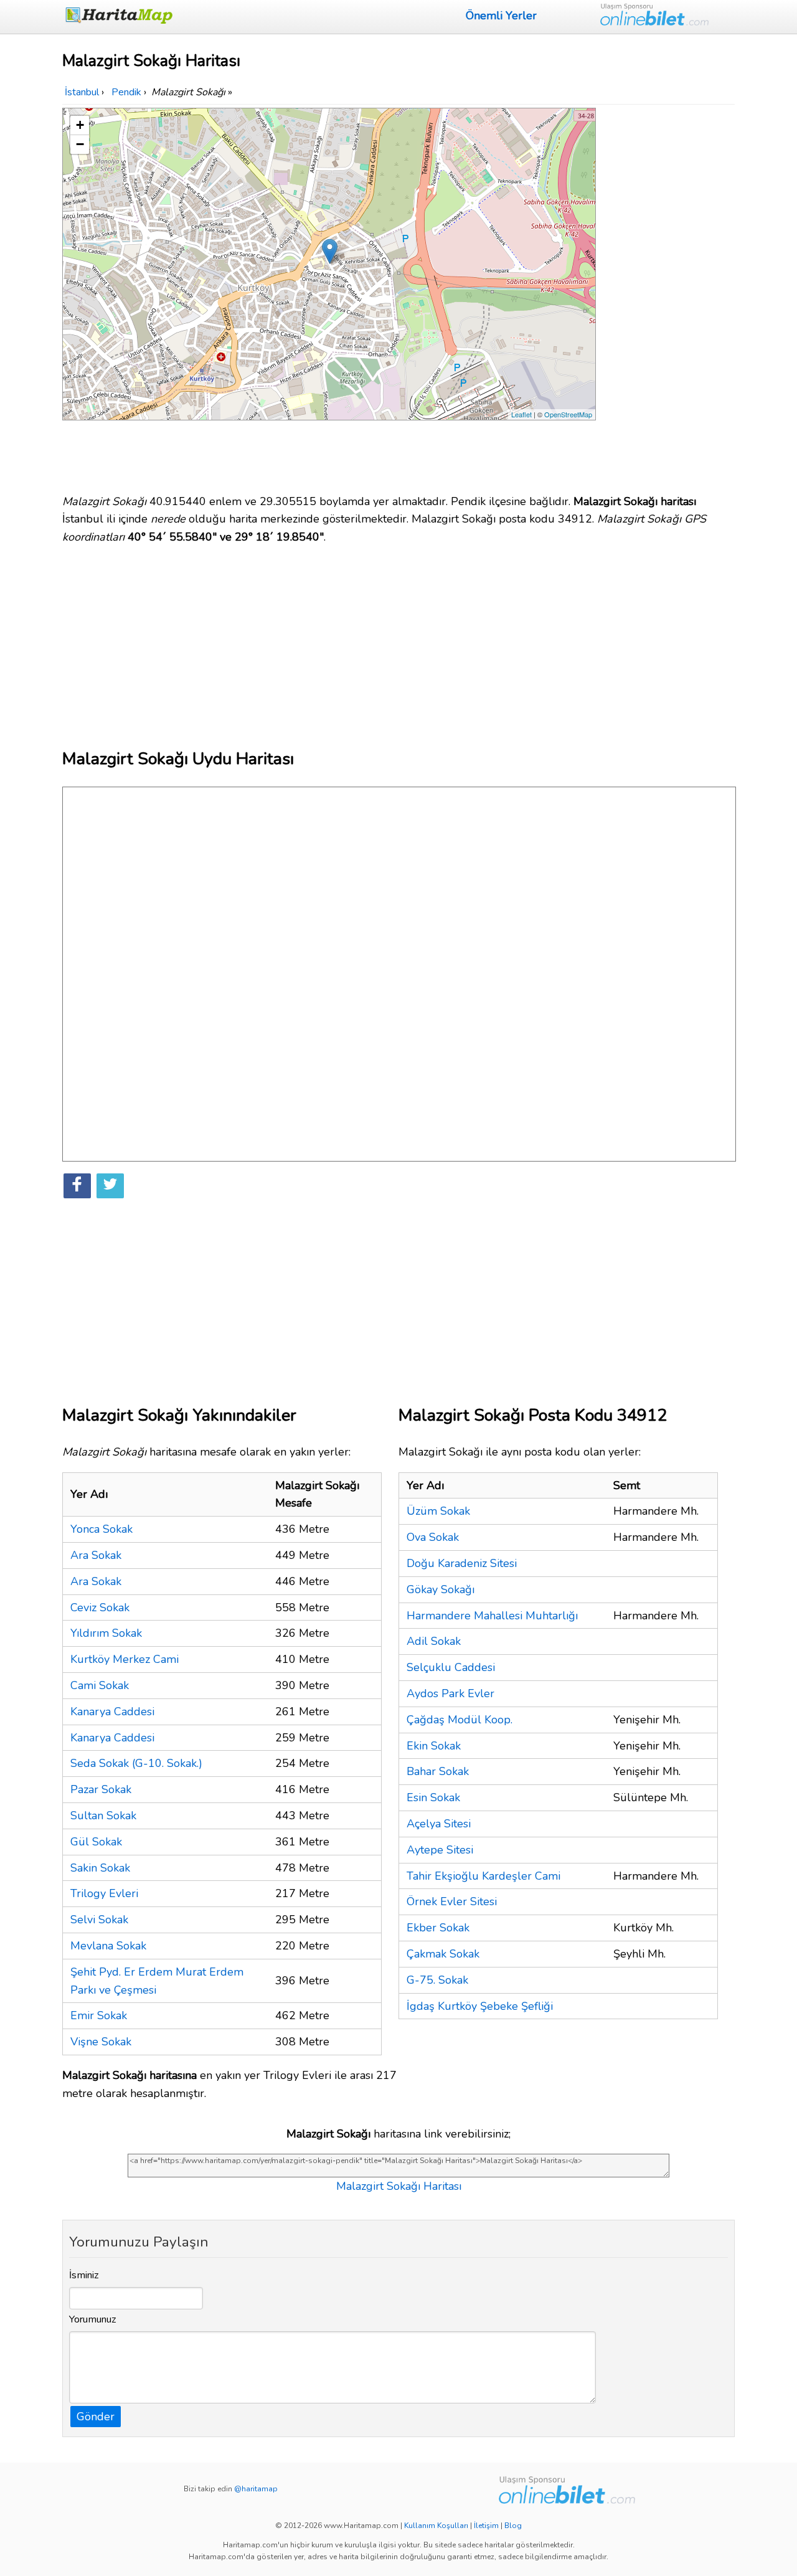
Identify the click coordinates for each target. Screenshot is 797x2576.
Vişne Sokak (101, 2042)
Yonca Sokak (101, 1529)
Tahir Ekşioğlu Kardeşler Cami (483, 1876)
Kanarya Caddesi (112, 1712)
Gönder (96, 2417)
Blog (513, 2526)
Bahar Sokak (438, 1771)
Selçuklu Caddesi (451, 1667)
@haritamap (256, 2489)
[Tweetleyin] (110, 1186)
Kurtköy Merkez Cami (125, 1659)
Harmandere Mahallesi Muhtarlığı (492, 1616)
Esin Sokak (433, 1797)
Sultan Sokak (103, 1816)
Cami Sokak (100, 1685)
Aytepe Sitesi (440, 1850)
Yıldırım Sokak (106, 1633)
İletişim (486, 2526)
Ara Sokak (96, 1555)
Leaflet (521, 414)
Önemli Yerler (501, 16)
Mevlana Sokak (108, 1946)
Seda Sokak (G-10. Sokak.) (136, 1763)
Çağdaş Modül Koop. (460, 1720)
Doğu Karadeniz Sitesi (462, 1563)
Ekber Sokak (438, 1928)
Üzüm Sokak (438, 1511)
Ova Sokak (433, 1537)
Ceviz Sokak (100, 1608)
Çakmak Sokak (443, 1954)
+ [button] (80, 125)
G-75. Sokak (437, 1980)
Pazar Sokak (101, 1789)
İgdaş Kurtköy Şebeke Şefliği (480, 2006)
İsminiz (84, 2275)
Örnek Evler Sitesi (452, 1901)
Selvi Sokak (99, 1920)
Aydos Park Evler (450, 1693)
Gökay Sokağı (441, 1589)
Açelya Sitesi (439, 1824)
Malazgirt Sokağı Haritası (399, 2186)
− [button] (80, 144)
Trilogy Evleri (104, 1893)
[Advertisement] (667, 295)
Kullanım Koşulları (436, 2526)
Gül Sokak (96, 1842)
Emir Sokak (99, 2015)
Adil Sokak (434, 1641)
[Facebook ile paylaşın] (77, 1186)
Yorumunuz (93, 2319)
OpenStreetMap (568, 414)
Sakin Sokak (100, 1868)
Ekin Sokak (434, 1746)
